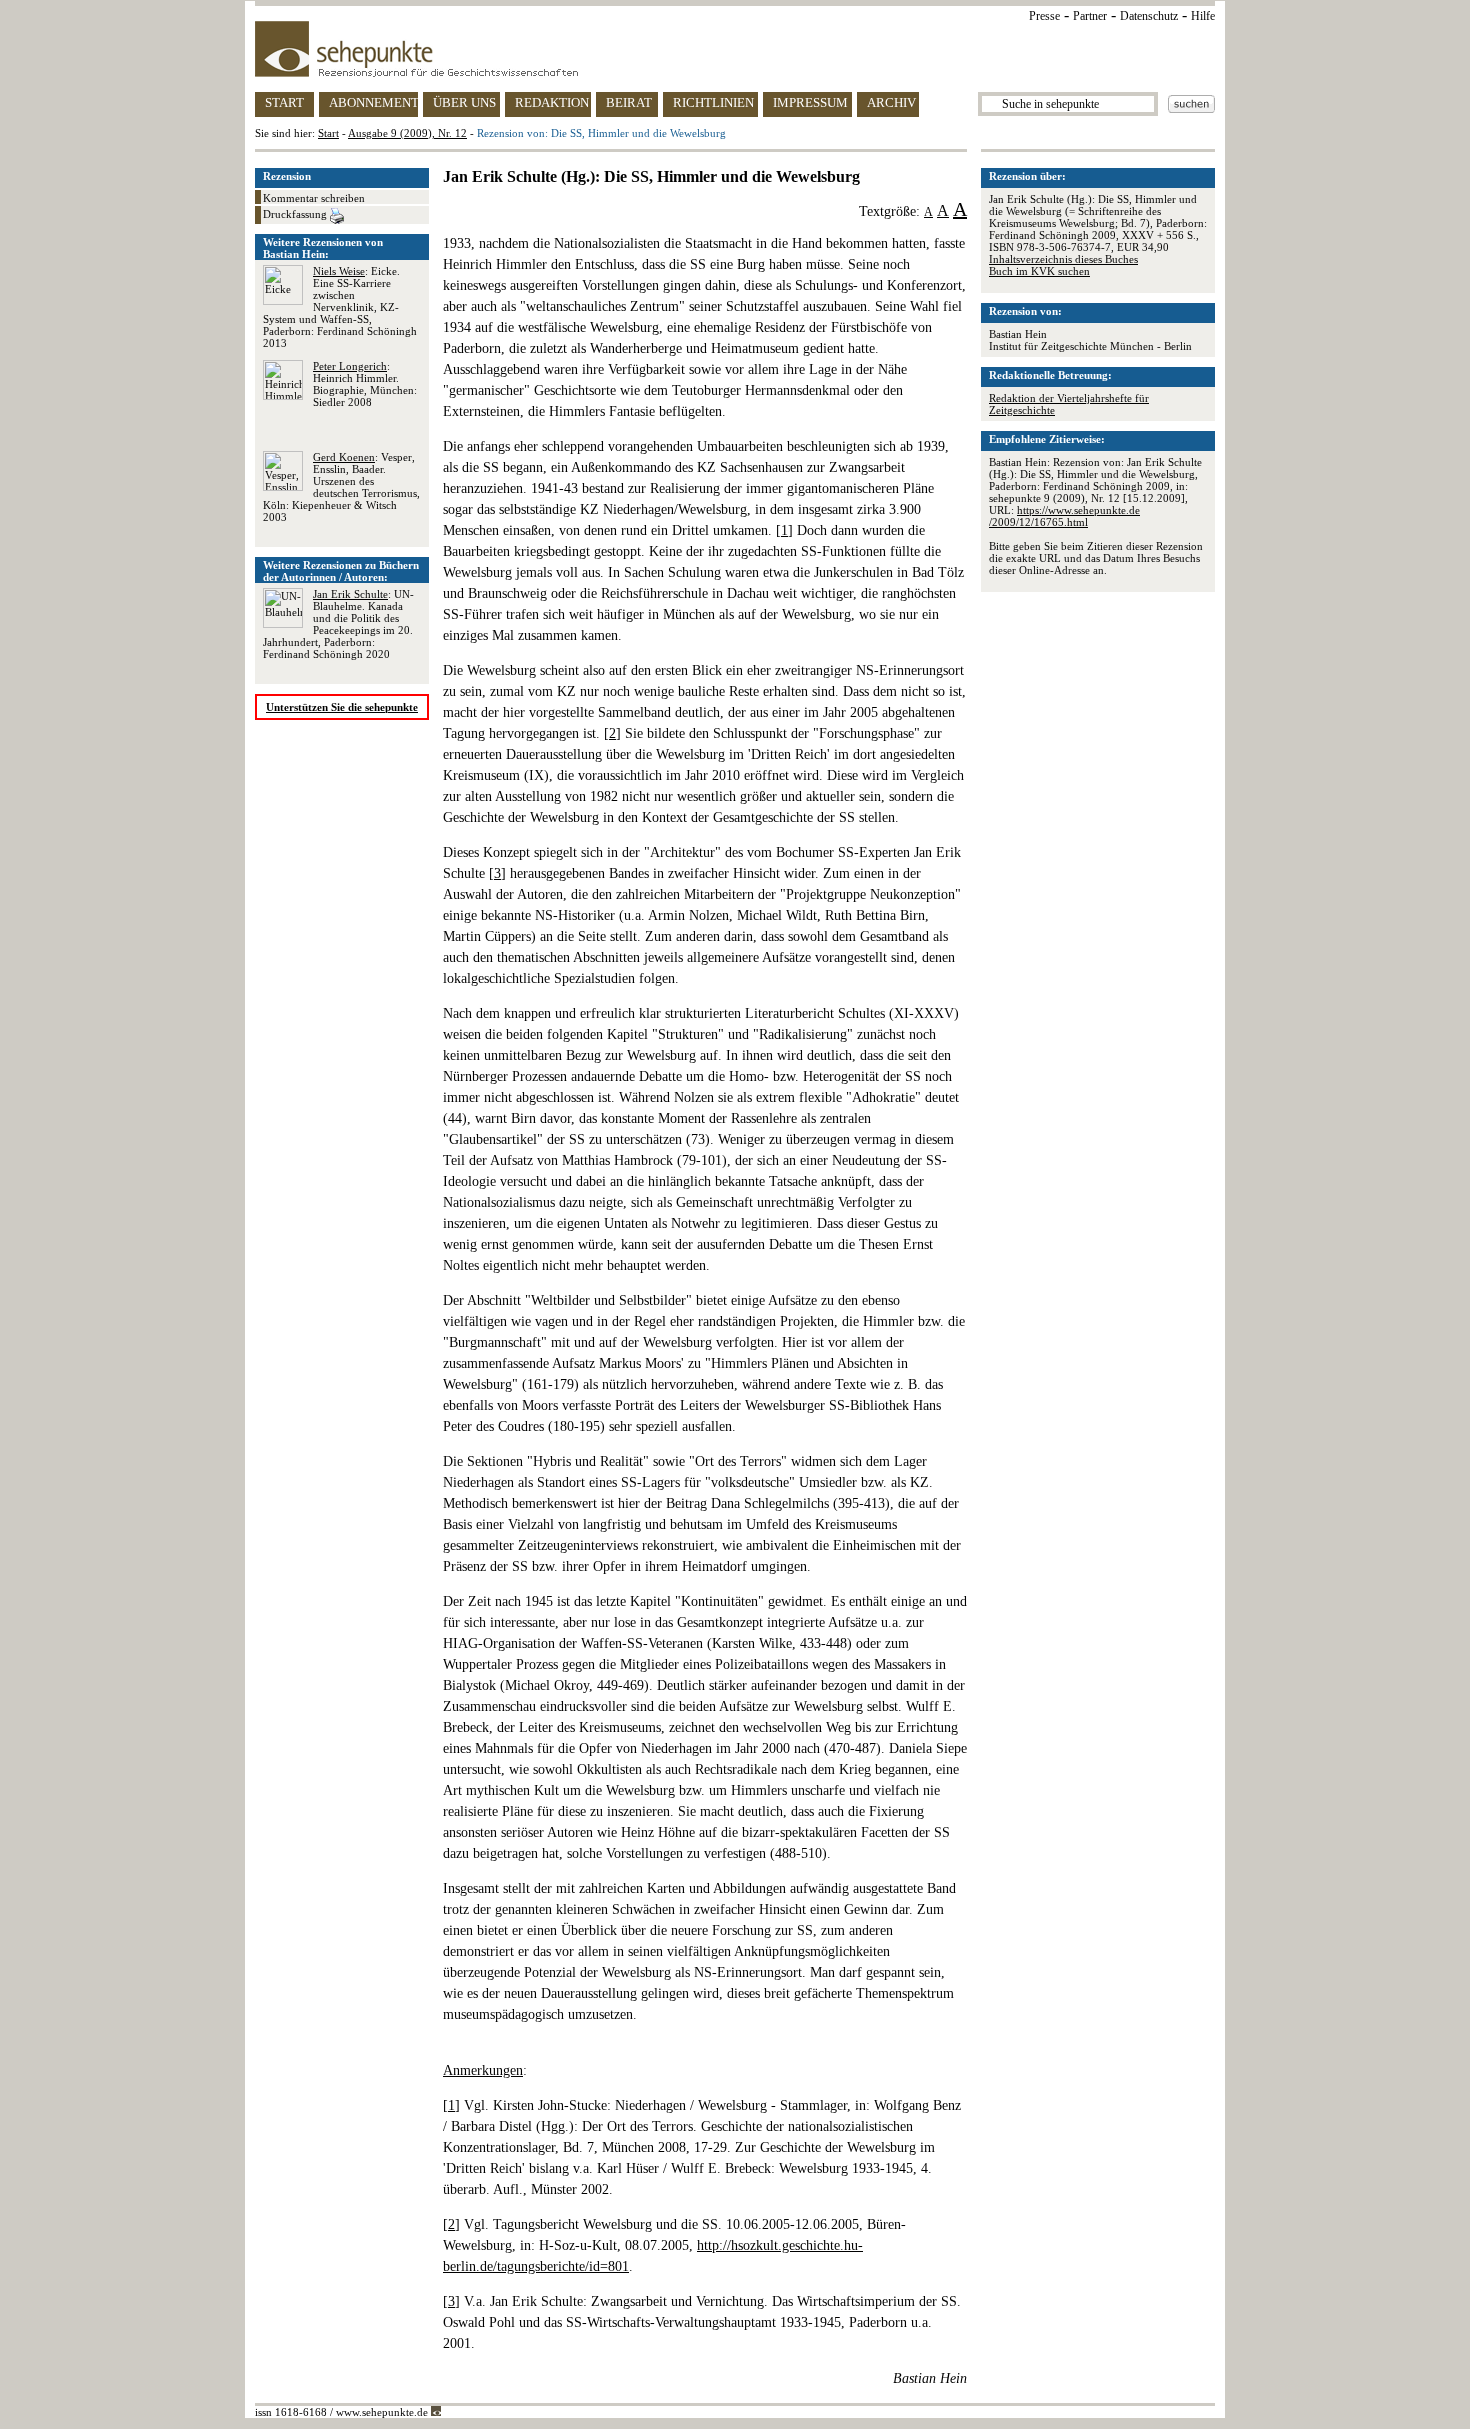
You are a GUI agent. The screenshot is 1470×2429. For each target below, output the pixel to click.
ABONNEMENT (373, 102)
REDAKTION (552, 102)
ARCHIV (891, 102)
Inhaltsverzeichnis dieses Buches (1063, 259)
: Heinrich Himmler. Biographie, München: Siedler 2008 (365, 384)
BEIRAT (629, 102)
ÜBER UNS (464, 102)
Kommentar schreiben (314, 198)
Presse (1044, 16)
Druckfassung (296, 214)
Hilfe (1203, 16)
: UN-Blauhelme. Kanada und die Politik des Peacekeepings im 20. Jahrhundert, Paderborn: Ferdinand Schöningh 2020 (338, 624)
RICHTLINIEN (713, 102)
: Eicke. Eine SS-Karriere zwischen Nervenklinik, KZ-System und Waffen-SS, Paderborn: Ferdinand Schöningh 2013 (340, 307)
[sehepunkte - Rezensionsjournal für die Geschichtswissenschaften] (735, 49)
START (284, 102)
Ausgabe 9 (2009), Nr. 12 (407, 133)
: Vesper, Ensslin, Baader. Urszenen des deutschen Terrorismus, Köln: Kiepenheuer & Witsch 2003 (341, 487)
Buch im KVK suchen (1039, 271)
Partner (1090, 16)
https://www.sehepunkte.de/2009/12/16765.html (1064, 516)
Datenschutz (1149, 16)
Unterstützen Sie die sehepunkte (342, 707)
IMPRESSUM (810, 102)
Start (328, 133)
